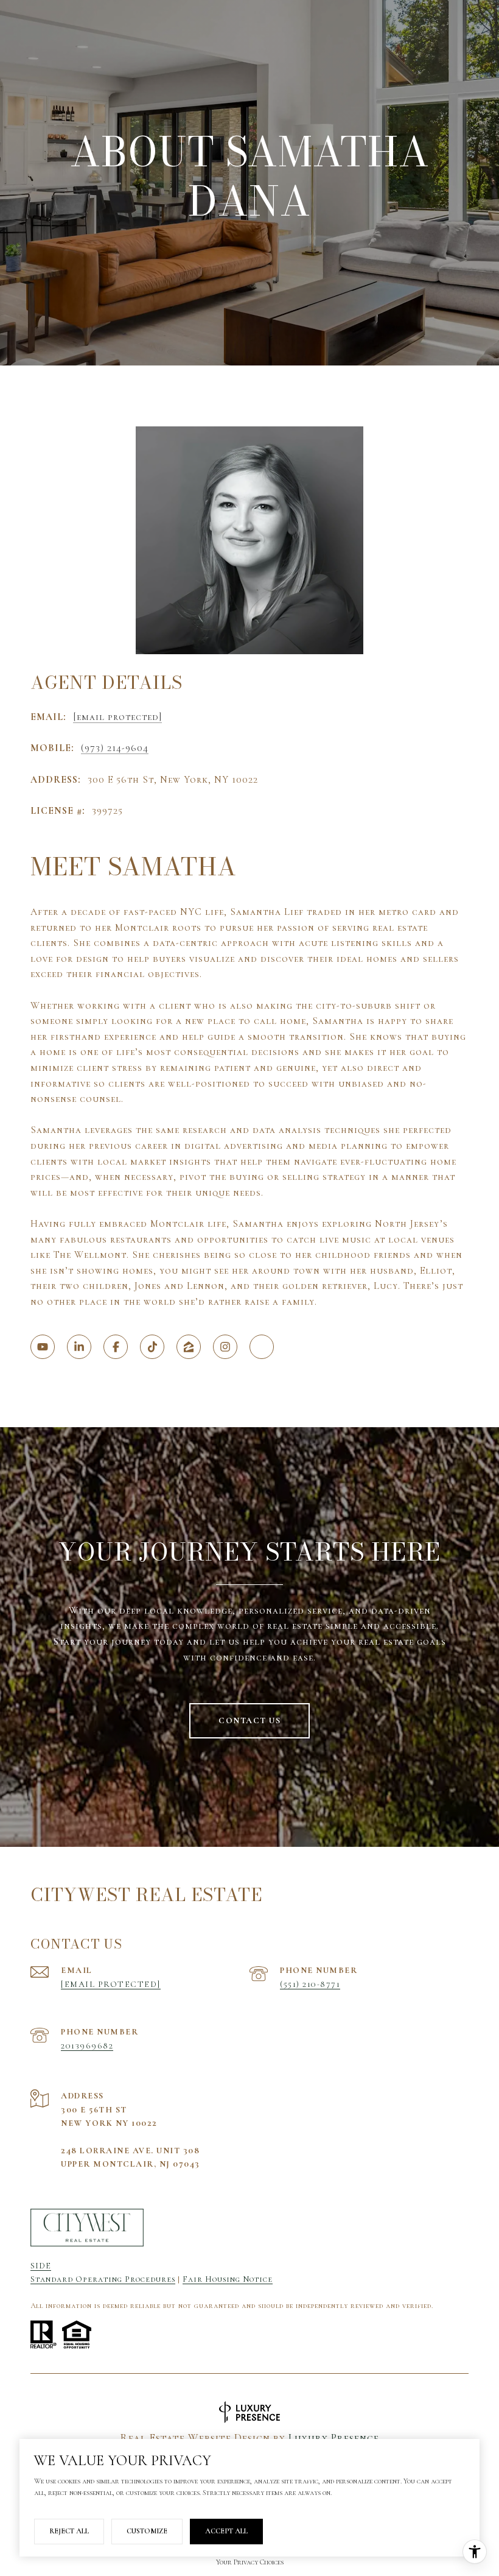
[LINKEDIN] (79, 1347)
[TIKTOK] (152, 1347)
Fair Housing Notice (228, 2279)
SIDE (41, 2266)
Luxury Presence (334, 2438)
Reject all (69, 2531)
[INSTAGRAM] (225, 1347)
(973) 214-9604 (115, 748)
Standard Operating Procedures (103, 2279)
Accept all (226, 2531)
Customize (147, 2531)
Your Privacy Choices (250, 2562)
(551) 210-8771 (310, 1984)
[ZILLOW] (189, 1347)
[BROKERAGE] (262, 1347)
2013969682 (87, 2046)
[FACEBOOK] (116, 1347)
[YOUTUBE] (43, 1347)
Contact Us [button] (249, 1720)
